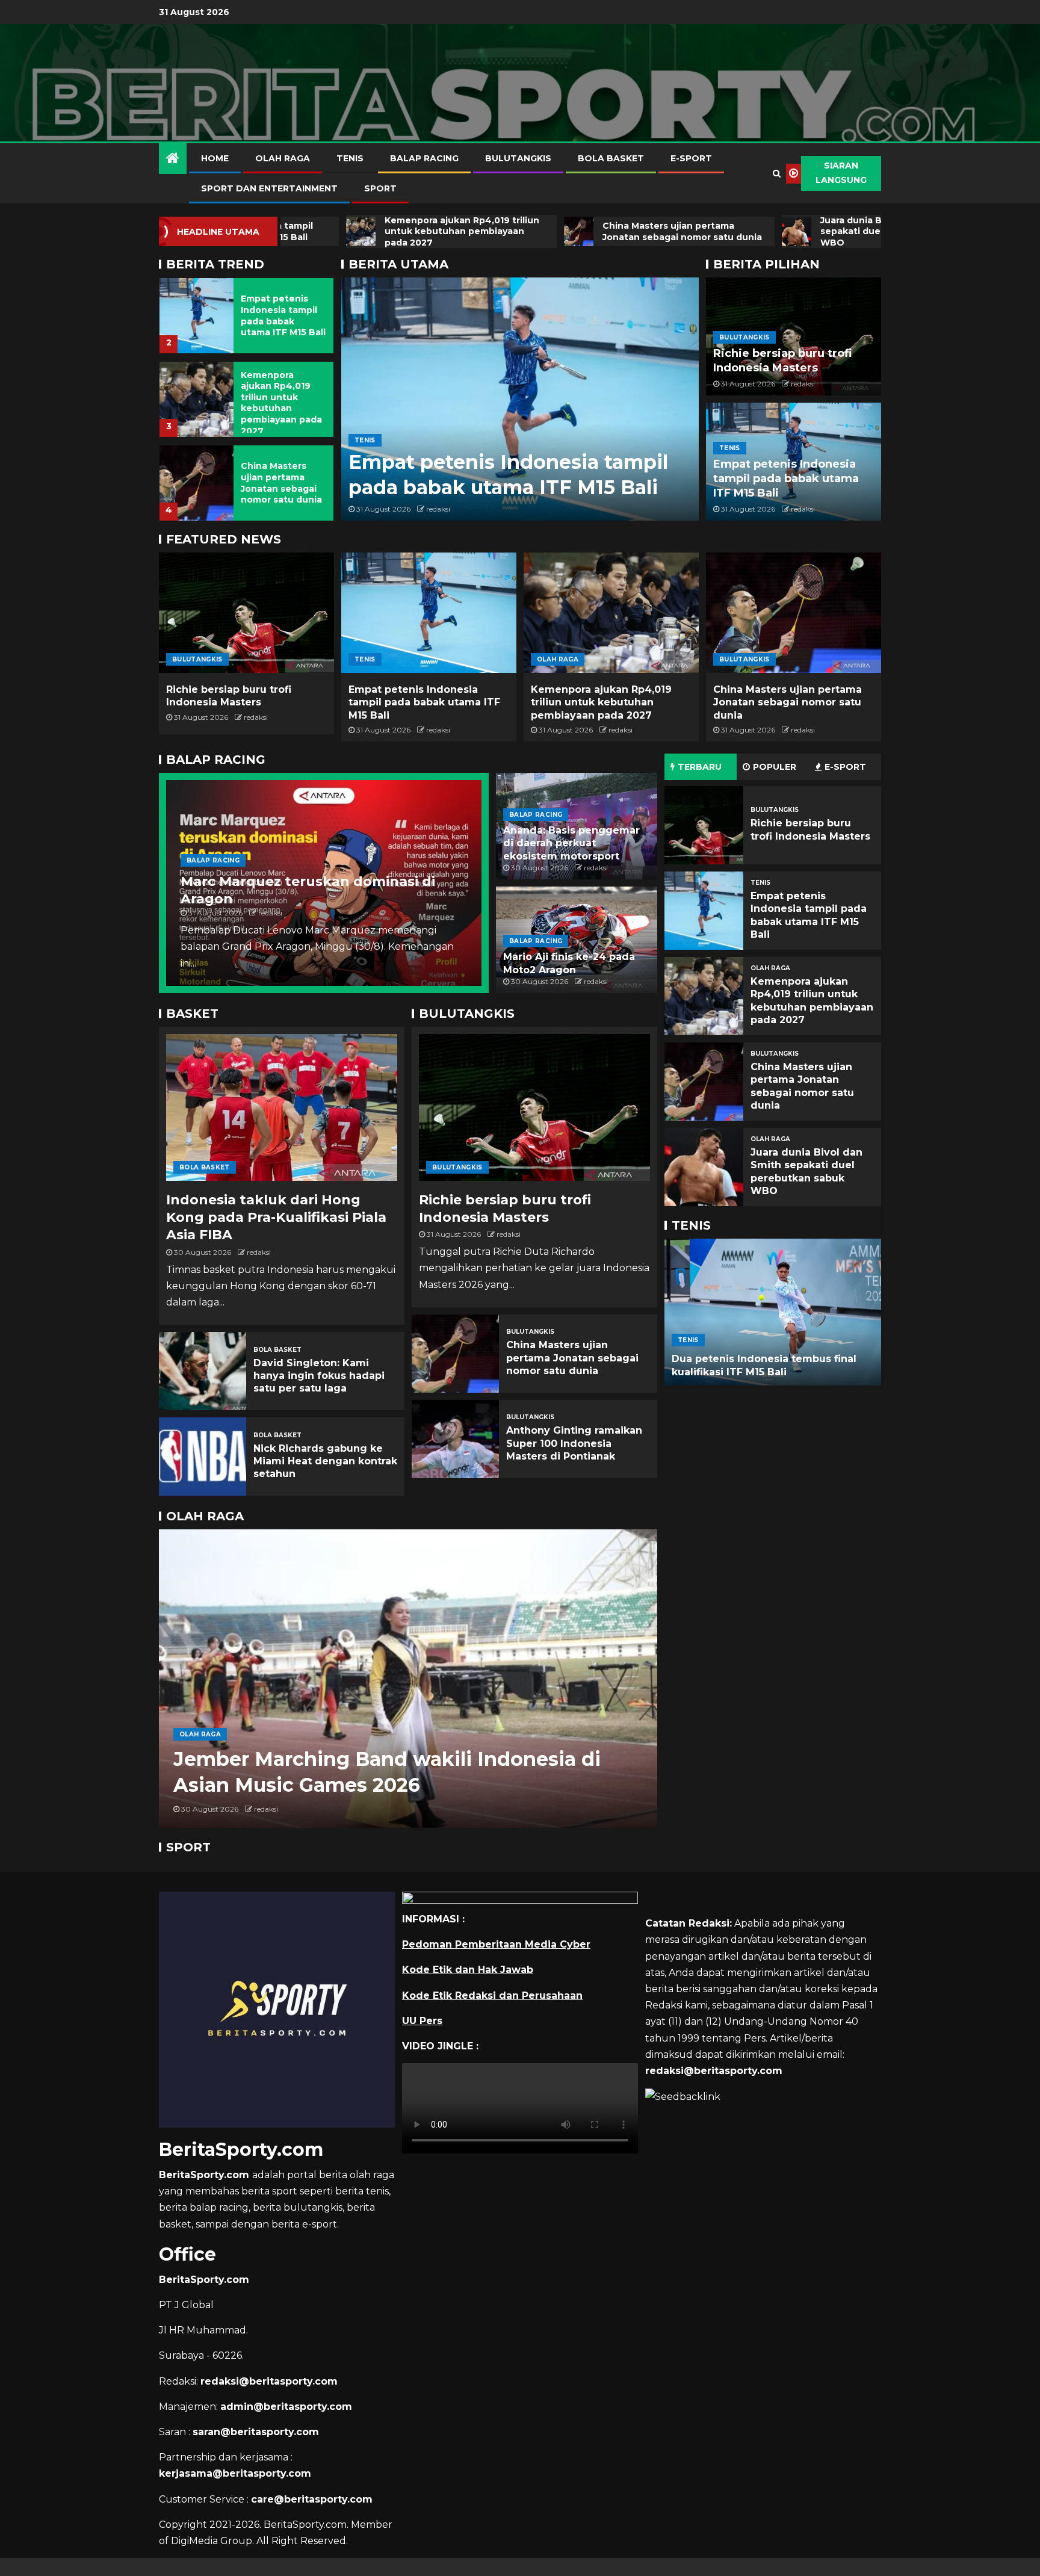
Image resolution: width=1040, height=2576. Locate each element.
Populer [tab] (775, 767)
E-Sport (691, 158)
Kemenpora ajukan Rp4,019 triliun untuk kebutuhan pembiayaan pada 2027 (281, 319)
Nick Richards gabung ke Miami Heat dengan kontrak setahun (325, 1461)
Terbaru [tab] (700, 767)
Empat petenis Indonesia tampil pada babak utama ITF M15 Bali (786, 478)
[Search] (777, 173)
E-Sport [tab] (845, 767)
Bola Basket (611, 158)
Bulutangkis (518, 158)
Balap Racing (424, 158)
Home (215, 158)
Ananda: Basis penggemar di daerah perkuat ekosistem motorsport (571, 843)
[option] (246, 312)
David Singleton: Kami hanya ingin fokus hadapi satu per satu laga (319, 1376)
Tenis (350, 158)
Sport (380, 188)
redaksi (438, 509)
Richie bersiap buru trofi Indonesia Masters (782, 361)
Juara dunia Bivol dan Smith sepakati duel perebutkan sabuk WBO (283, 483)
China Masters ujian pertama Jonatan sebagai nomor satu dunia (281, 399)
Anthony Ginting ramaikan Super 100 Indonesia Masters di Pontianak (574, 1443)
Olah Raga (283, 158)
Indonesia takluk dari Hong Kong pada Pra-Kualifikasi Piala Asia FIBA (276, 1218)
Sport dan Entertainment (269, 188)
